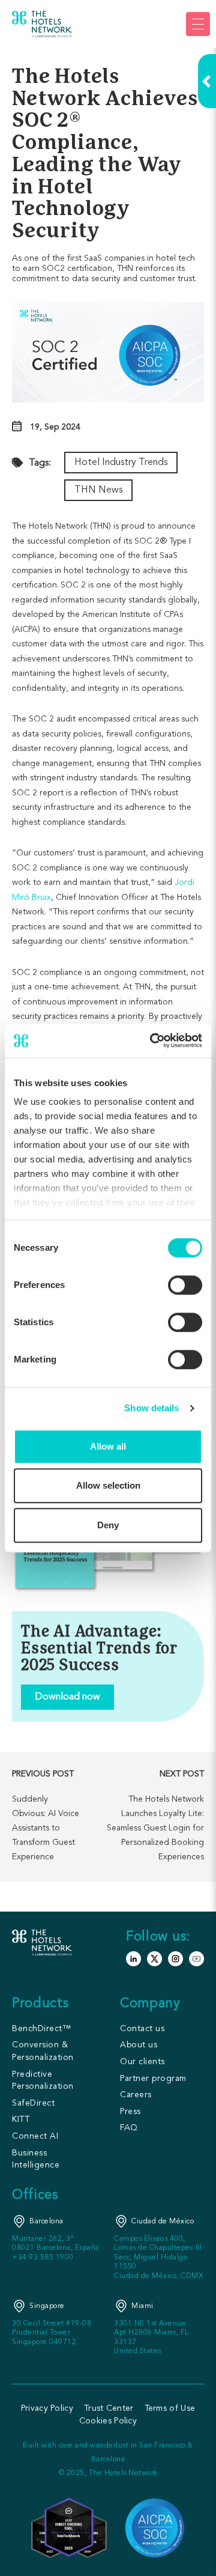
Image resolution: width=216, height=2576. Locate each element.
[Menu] (198, 24)
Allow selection (108, 1485)
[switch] (185, 1285)
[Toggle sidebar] (207, 81)
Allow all (108, 1446)
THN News (98, 490)
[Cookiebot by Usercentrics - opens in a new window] (152, 1040)
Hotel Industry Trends (121, 463)
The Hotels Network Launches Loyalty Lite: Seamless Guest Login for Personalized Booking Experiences (155, 1828)
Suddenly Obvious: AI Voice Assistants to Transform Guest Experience (46, 1828)
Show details (151, 1408)
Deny (108, 1525)
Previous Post (43, 1774)
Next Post (182, 1774)
